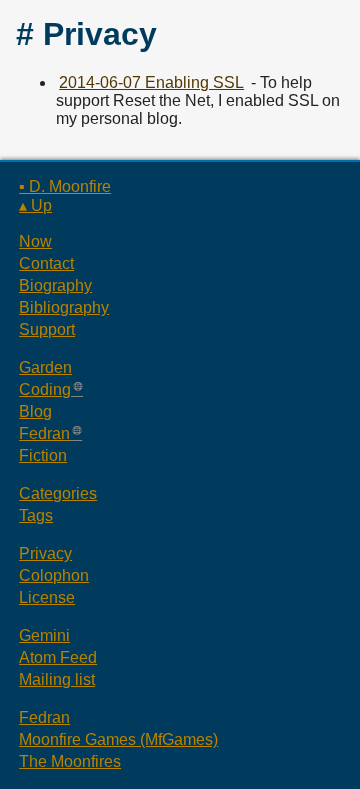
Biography (55, 285)
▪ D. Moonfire (65, 186)
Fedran (44, 433)
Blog (35, 411)
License (47, 597)
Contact (46, 263)
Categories (58, 493)
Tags (36, 515)
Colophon (54, 575)
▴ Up (35, 205)
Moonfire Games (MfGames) (118, 739)
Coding (45, 389)
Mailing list (57, 679)
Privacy (45, 553)
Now (35, 241)
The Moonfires (70, 761)
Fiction (43, 455)
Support (47, 329)
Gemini (44, 635)
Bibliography (64, 307)
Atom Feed (58, 657)
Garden (45, 367)
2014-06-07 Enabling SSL (151, 82)
